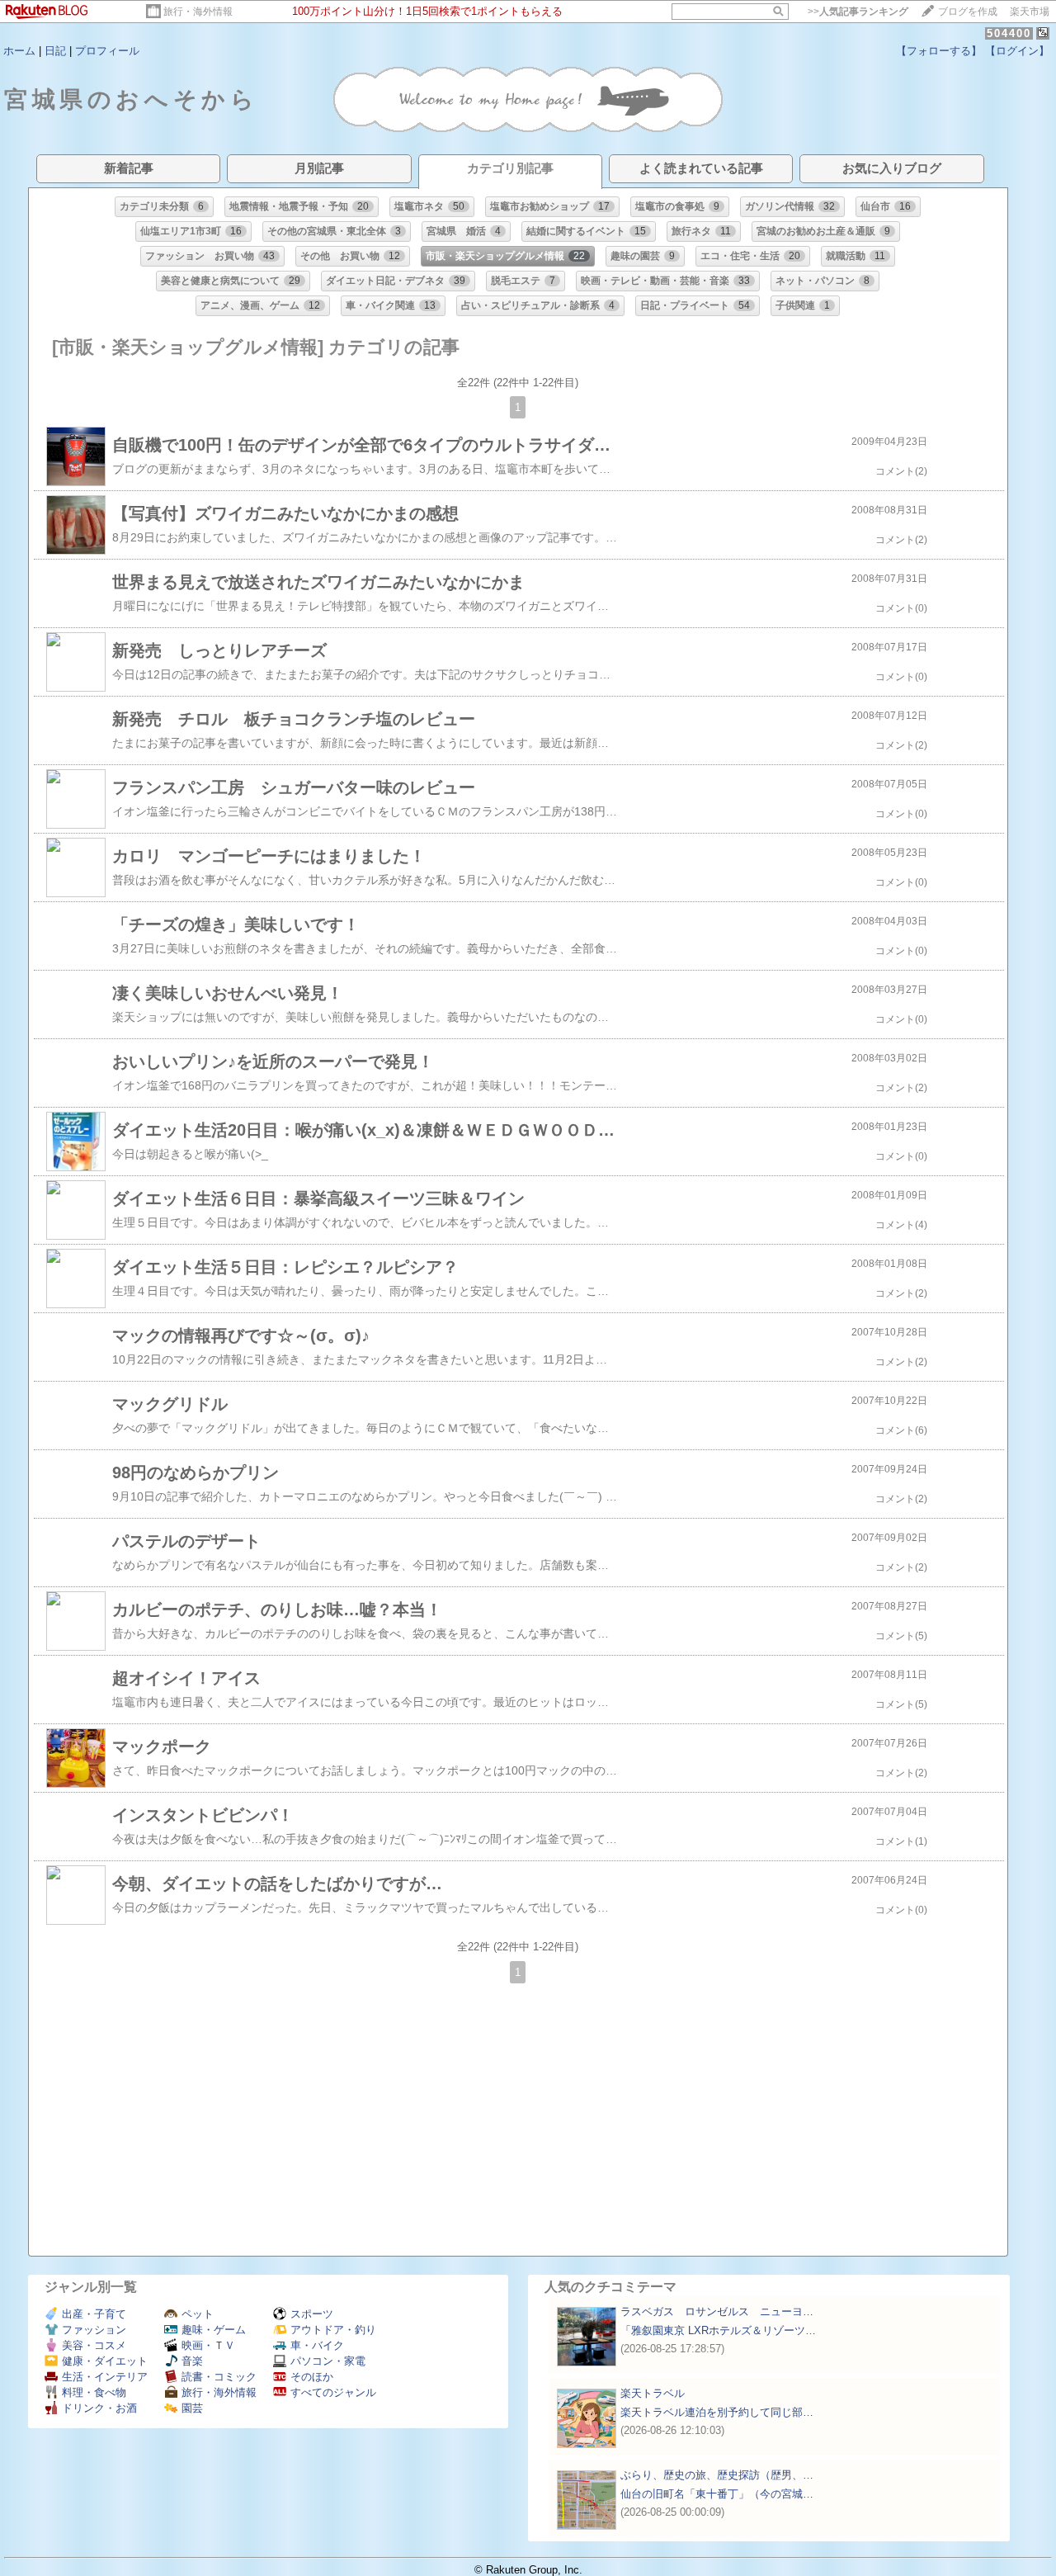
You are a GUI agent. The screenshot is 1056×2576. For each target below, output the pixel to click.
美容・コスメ (94, 2345)
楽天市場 (1030, 12)
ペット (198, 2314)
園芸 (192, 2408)
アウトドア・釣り (333, 2330)
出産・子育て (94, 2314)
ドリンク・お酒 (99, 2408)
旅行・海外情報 (198, 12)
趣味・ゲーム (214, 2330)
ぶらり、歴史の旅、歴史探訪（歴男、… (717, 2475)
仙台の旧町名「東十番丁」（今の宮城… (717, 2494)
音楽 (192, 2361)
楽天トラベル (653, 2393)
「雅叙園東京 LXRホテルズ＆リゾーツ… (718, 2330)
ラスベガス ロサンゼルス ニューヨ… (717, 2311)
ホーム (19, 51)
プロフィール (107, 51)
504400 (1009, 33)
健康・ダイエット (105, 2361)
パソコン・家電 (328, 2361)
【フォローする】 (939, 51)
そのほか (312, 2377)
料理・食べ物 (94, 2392)
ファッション (94, 2330)
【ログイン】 (1017, 51)
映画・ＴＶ (208, 2345)
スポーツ (312, 2314)
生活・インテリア (105, 2377)
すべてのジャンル (333, 2392)
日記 (55, 51)
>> (858, 12)
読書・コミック (219, 2377)
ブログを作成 (968, 12)
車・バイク (317, 2345)
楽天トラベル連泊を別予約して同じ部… (717, 2412)
